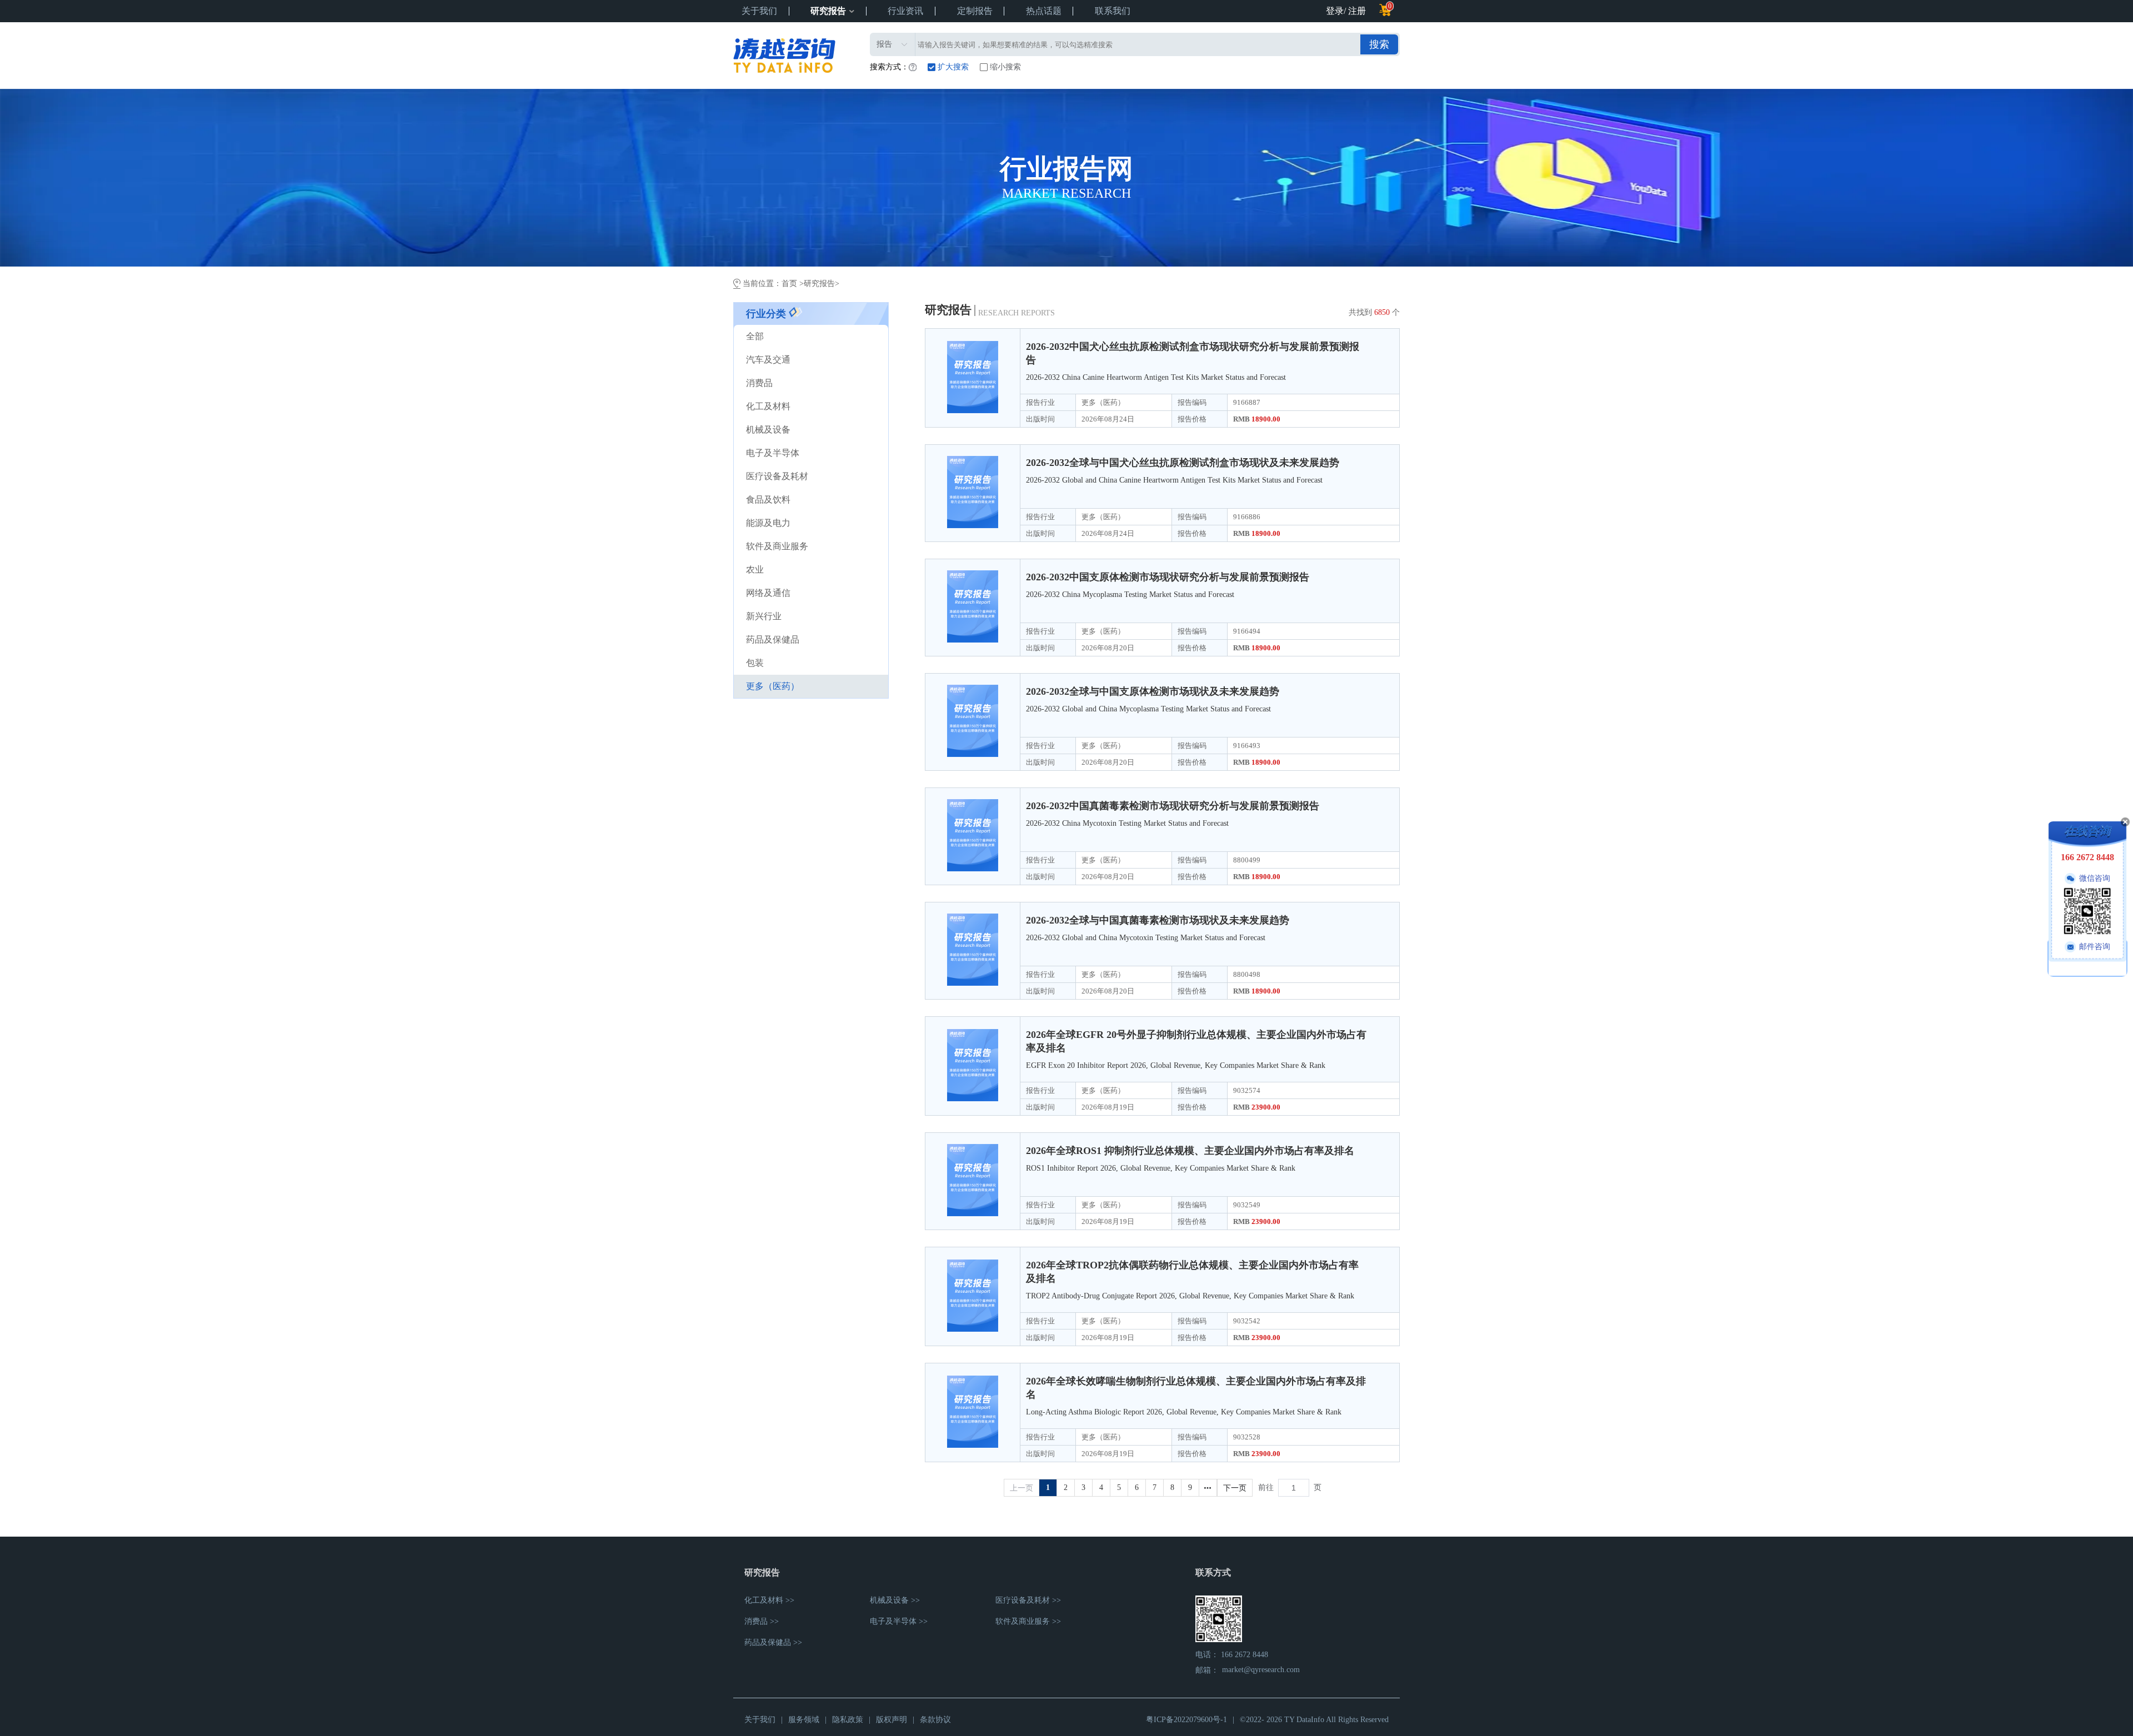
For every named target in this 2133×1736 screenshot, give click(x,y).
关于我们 (760, 1720)
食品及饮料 (768, 500)
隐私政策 (848, 1720)
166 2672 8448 (1245, 1655)
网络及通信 (768, 593)
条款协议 (935, 1720)
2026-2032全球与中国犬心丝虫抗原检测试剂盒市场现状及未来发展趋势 (1183, 463)
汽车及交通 (768, 360)
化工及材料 (768, 406)
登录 (1335, 11)
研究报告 (828, 11)
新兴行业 (764, 616)
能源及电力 (768, 523)
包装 (755, 663)
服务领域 (804, 1720)
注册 (1357, 11)
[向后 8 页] (1208, 1488)
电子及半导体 (773, 453)
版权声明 (892, 1720)
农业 (755, 570)
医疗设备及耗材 (777, 476)
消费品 (759, 383)
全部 (755, 336)
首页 (790, 284)
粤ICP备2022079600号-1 (1186, 1720)
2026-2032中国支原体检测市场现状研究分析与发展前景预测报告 (1168, 577)
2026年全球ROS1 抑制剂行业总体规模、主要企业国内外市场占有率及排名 (1190, 1151)
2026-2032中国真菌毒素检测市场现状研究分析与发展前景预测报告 (1173, 806)
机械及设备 (768, 430)
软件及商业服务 (777, 546)
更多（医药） (773, 686)
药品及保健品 (773, 639)
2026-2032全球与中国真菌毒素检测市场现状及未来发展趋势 (1158, 920)
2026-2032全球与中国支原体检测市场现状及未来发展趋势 (1153, 691)
